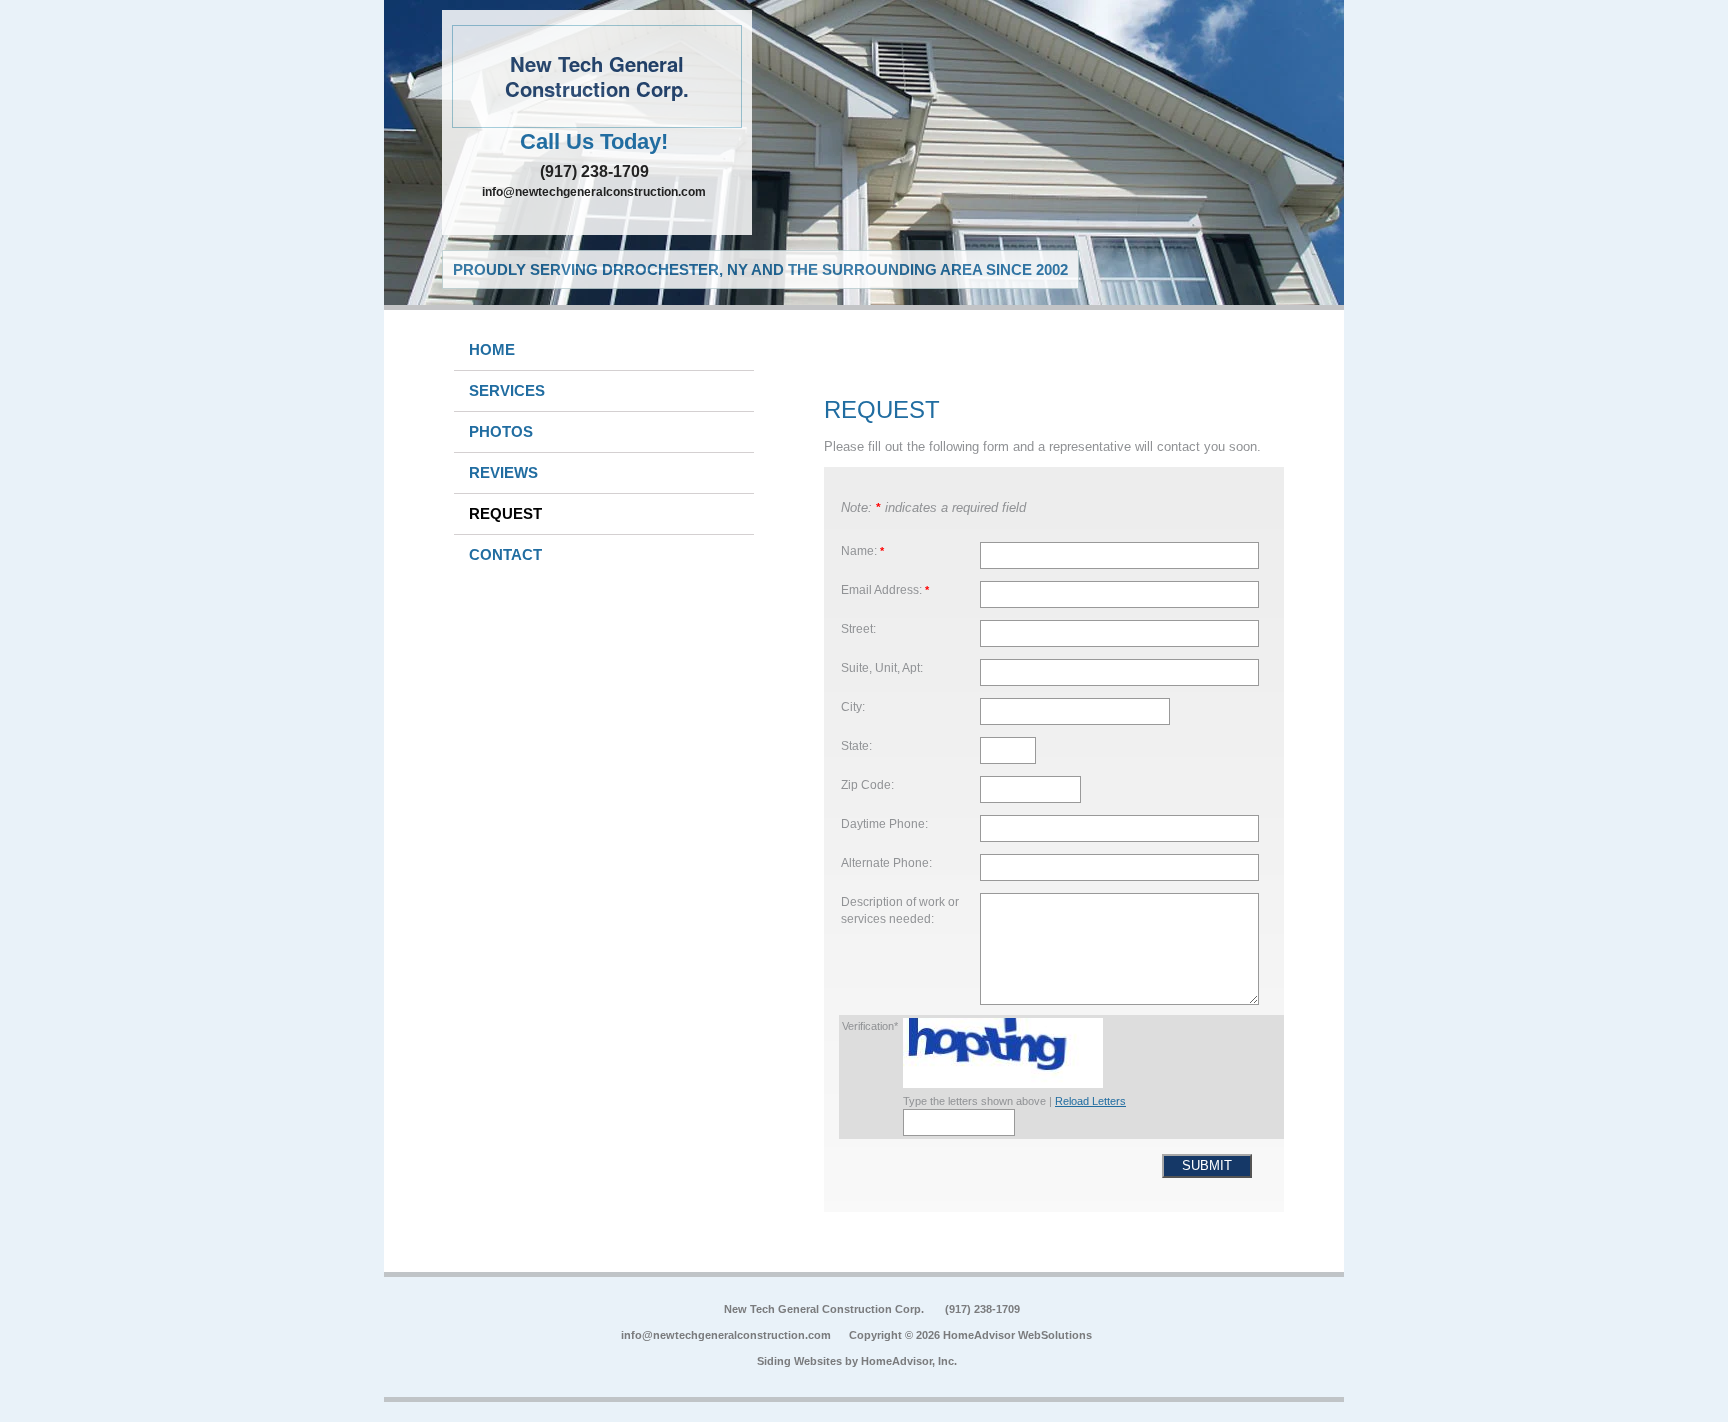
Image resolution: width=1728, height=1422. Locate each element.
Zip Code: (867, 784)
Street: (858, 628)
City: (853, 706)
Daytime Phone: (884, 823)
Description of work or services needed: (900, 910)
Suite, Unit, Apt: (882, 667)
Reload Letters (1090, 1101)
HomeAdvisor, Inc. (909, 1361)
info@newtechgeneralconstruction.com (594, 192)
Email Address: (885, 589)
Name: (862, 550)
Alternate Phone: (886, 862)
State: (856, 745)
